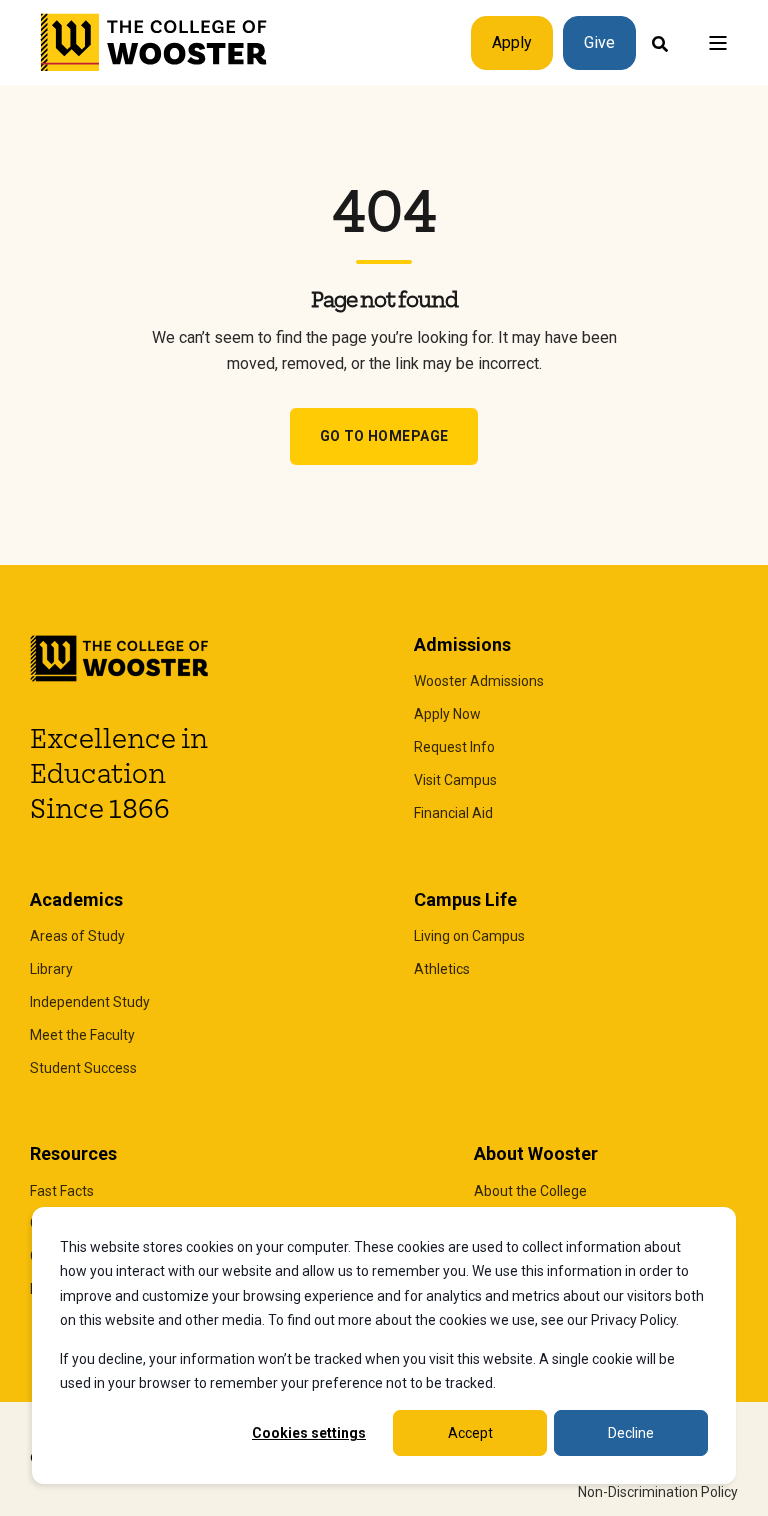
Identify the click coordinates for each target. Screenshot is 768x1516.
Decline (631, 1433)
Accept (470, 1433)
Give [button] (599, 42)
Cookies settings (309, 1433)
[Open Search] (660, 42)
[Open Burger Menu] (718, 43)
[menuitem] (479, 681)
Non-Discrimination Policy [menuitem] (658, 1492)
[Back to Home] (154, 43)
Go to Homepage (384, 436)
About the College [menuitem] (530, 1191)
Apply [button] (512, 42)
